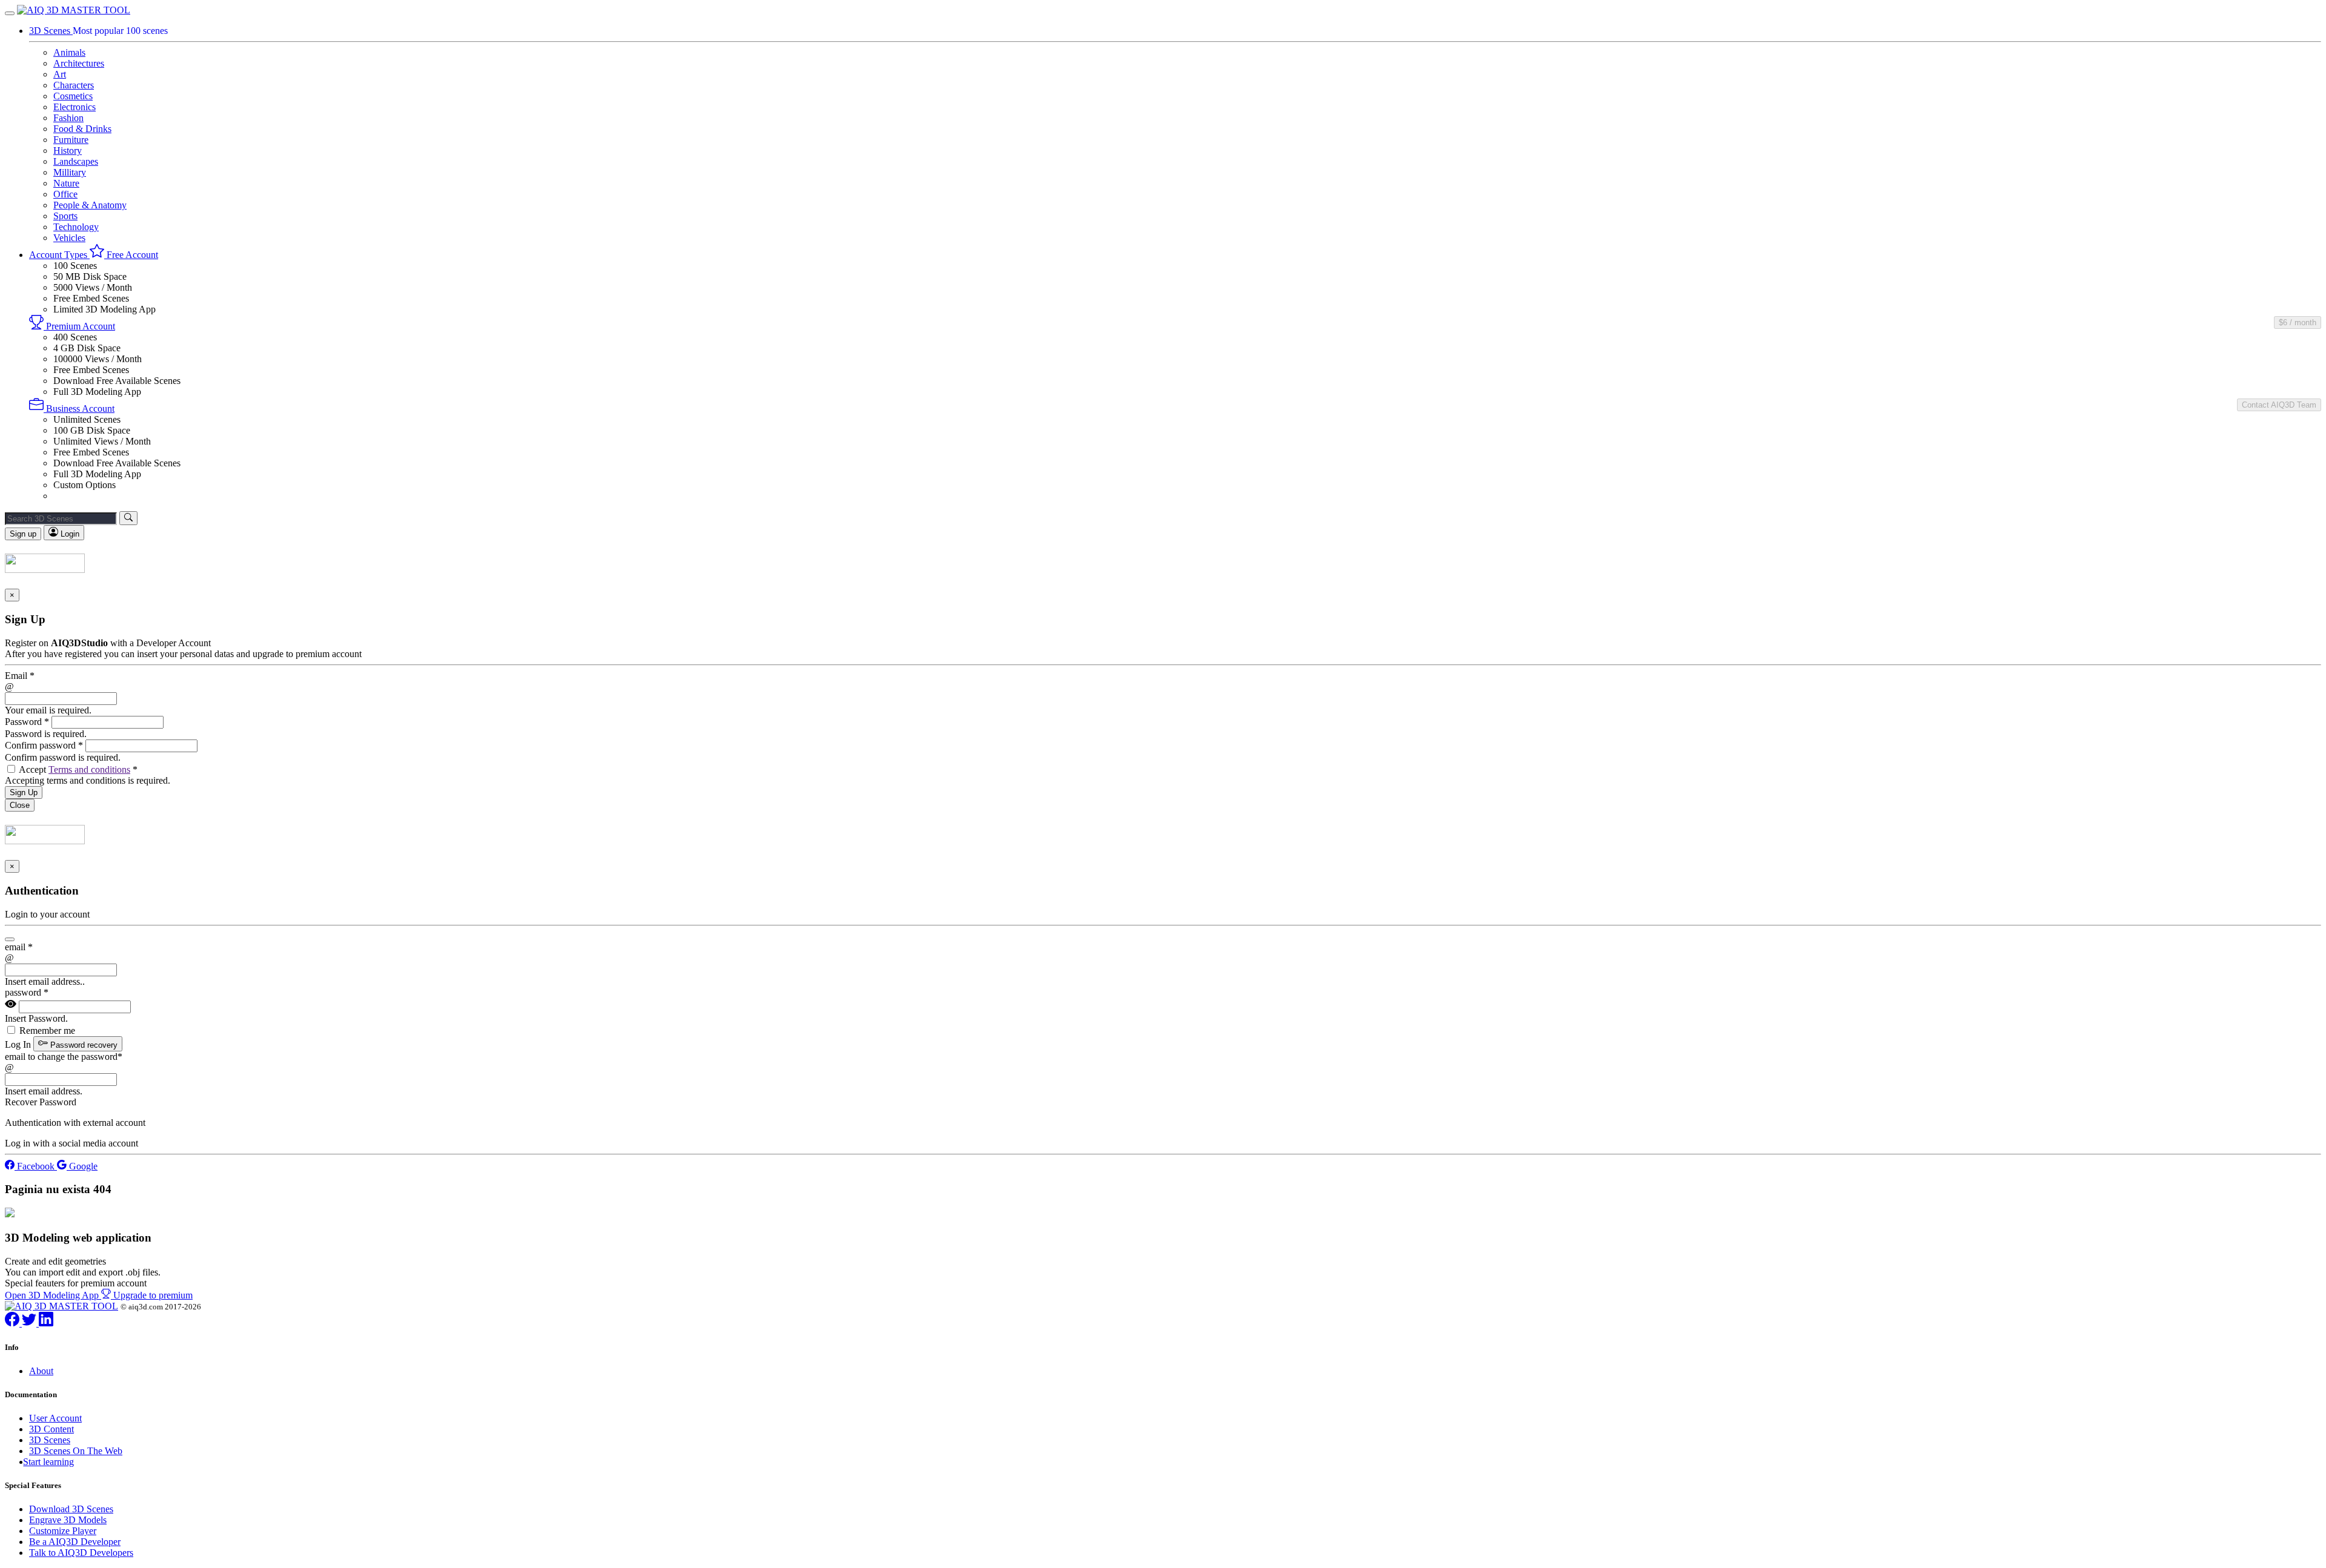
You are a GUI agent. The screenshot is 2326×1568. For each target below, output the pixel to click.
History (68, 151)
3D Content (51, 1429)
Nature (66, 183)
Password (27, 722)
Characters (74, 85)
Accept (78, 769)
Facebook (36, 1166)
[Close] (10, 939)
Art (60, 74)
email (19, 947)
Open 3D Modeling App (53, 1295)
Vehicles (69, 238)
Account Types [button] (59, 255)
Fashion (68, 118)
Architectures (79, 63)
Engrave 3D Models (68, 1520)
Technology (76, 227)
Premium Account (79, 326)
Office (65, 194)
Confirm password (44, 745)
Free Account (131, 255)
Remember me (47, 1030)
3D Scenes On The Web (76, 1451)
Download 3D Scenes (71, 1509)
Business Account (79, 409)
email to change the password (64, 1057)
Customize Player (63, 1531)
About (41, 1371)
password (27, 992)
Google (82, 1166)
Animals (69, 52)
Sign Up (24, 792)
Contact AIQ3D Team (2279, 405)
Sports (65, 216)
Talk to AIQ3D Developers (81, 1553)
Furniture (71, 140)
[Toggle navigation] (10, 13)
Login (69, 534)
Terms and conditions (89, 769)
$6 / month (2298, 323)
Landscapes (76, 161)
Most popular (120, 31)
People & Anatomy (90, 205)
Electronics (75, 107)
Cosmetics (73, 96)
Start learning (48, 1462)
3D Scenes (50, 1440)
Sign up (23, 534)
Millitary (70, 172)
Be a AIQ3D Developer (75, 1542)
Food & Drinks (82, 129)
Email (20, 676)
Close (20, 805)
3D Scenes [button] (51, 31)
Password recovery (83, 1045)
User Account (55, 1418)
